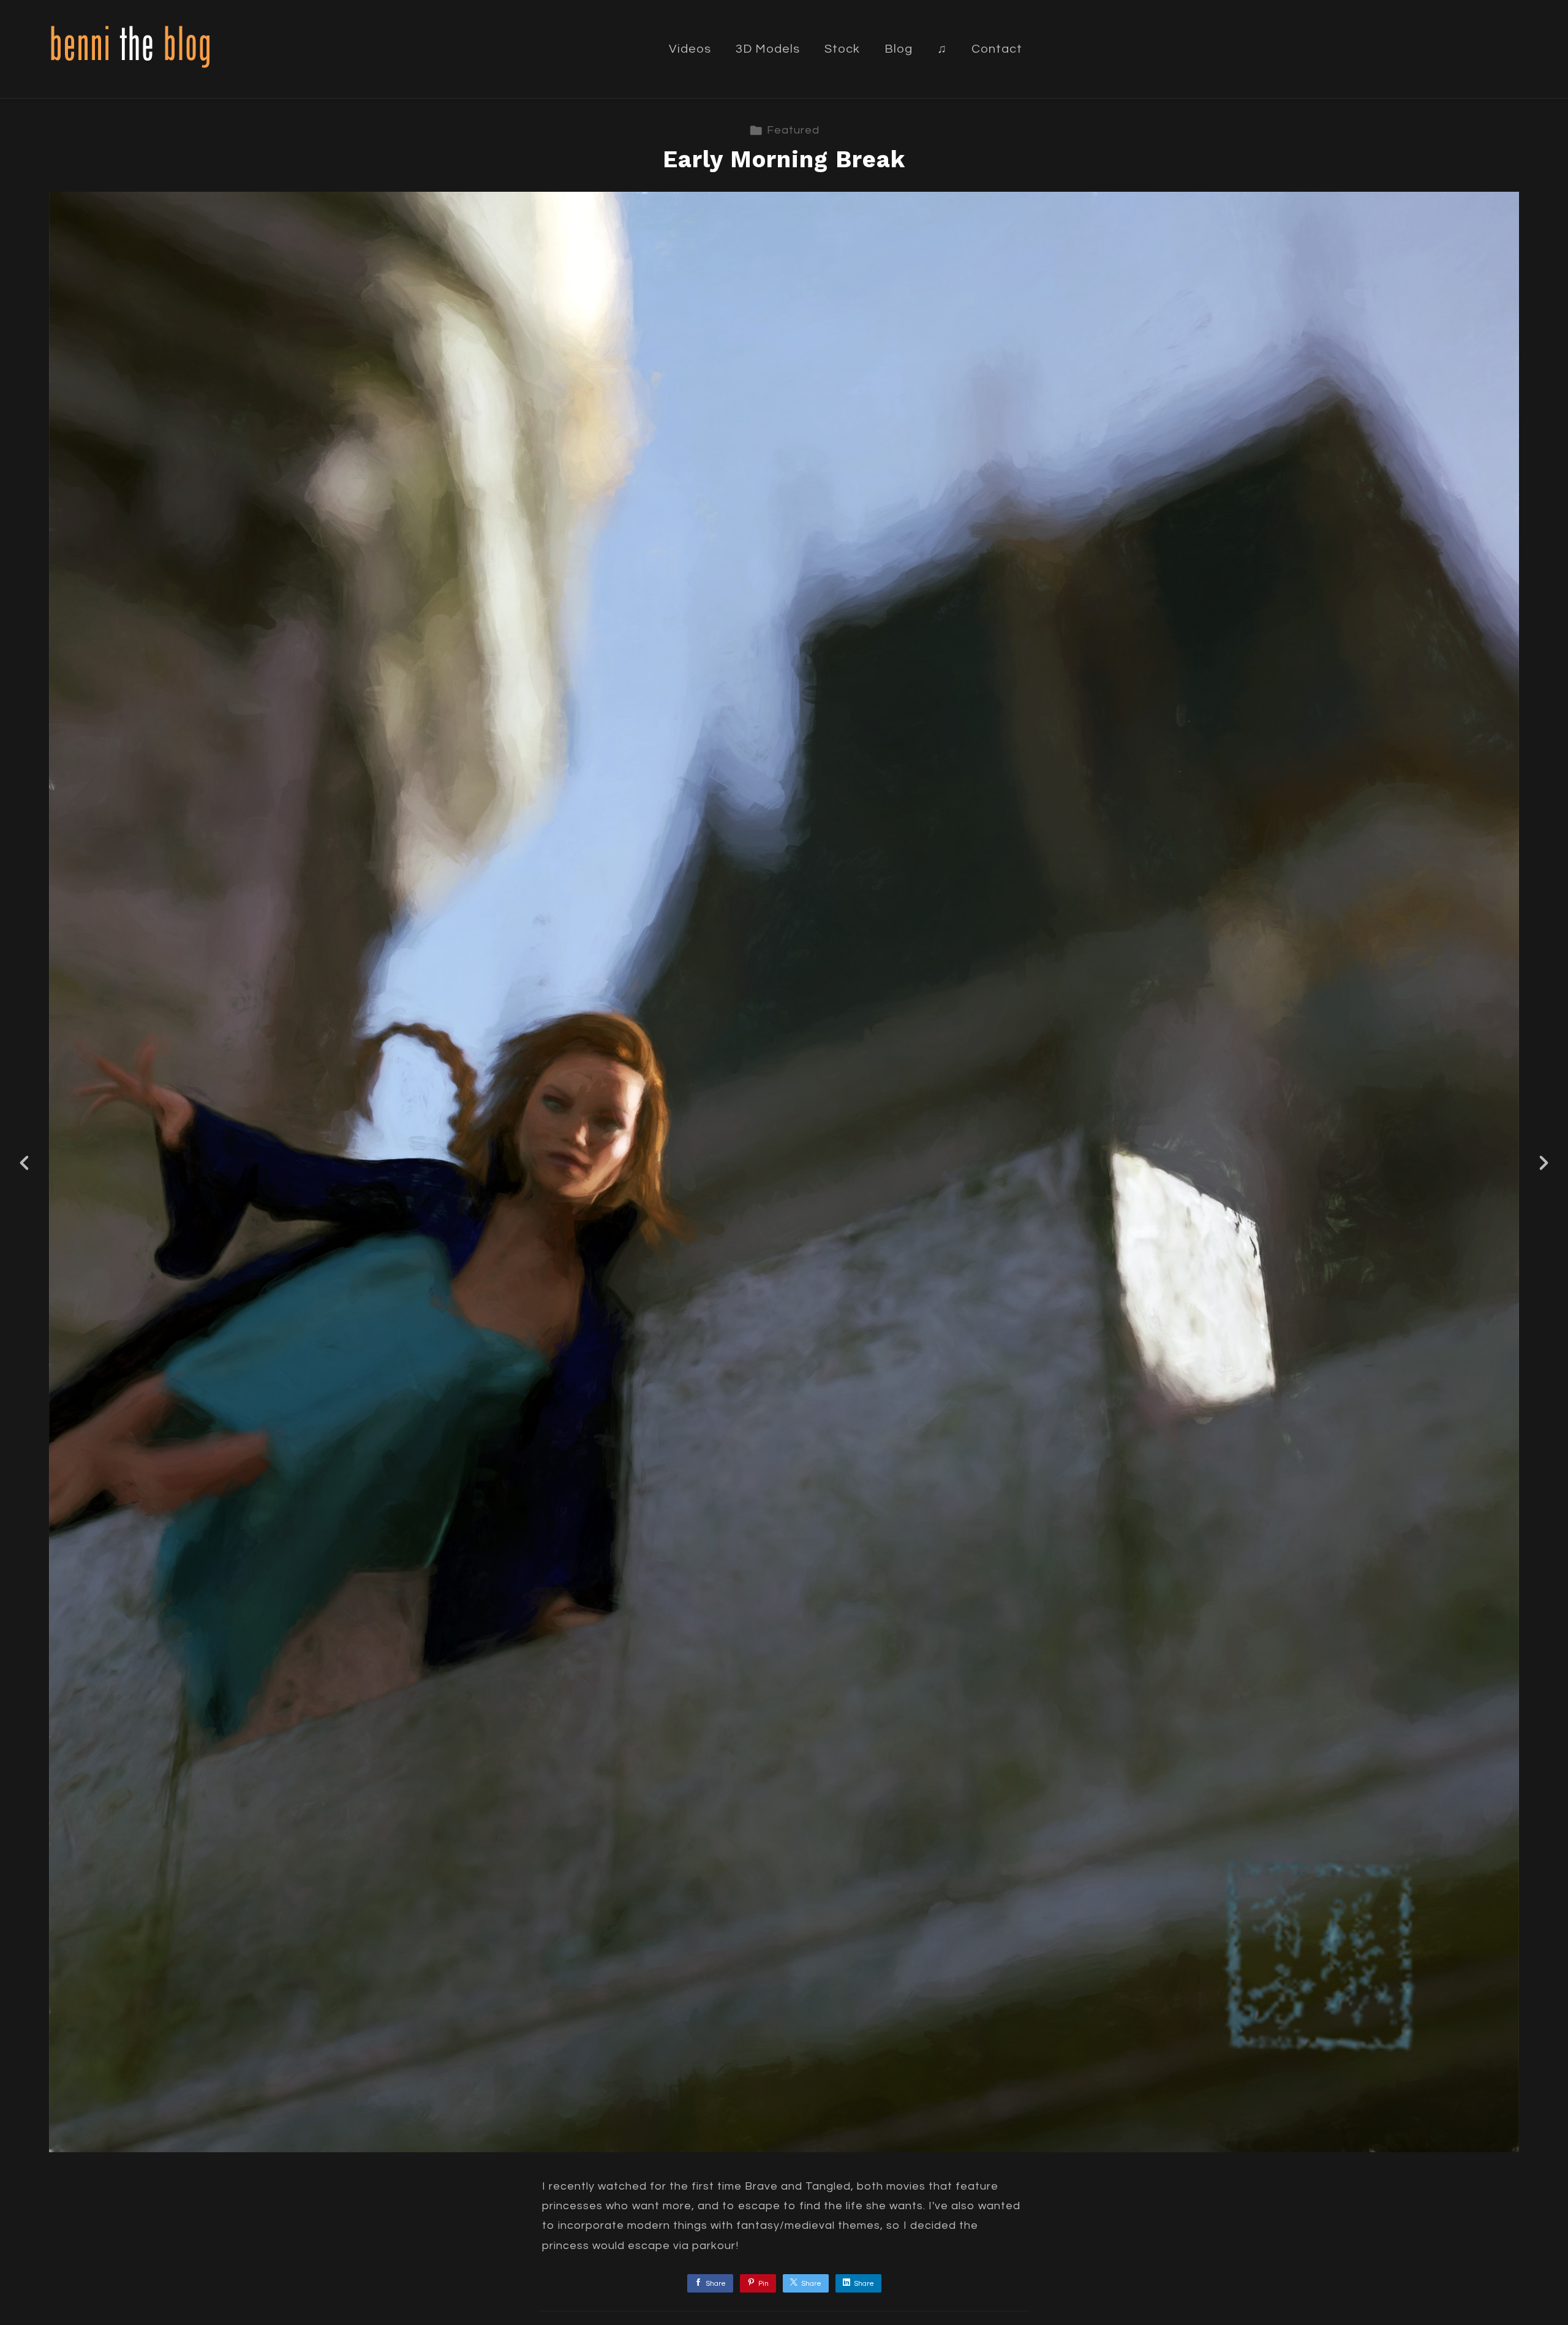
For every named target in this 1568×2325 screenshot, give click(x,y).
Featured (793, 130)
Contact (997, 49)
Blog (899, 49)
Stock (842, 49)
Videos (690, 49)
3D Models (768, 49)
